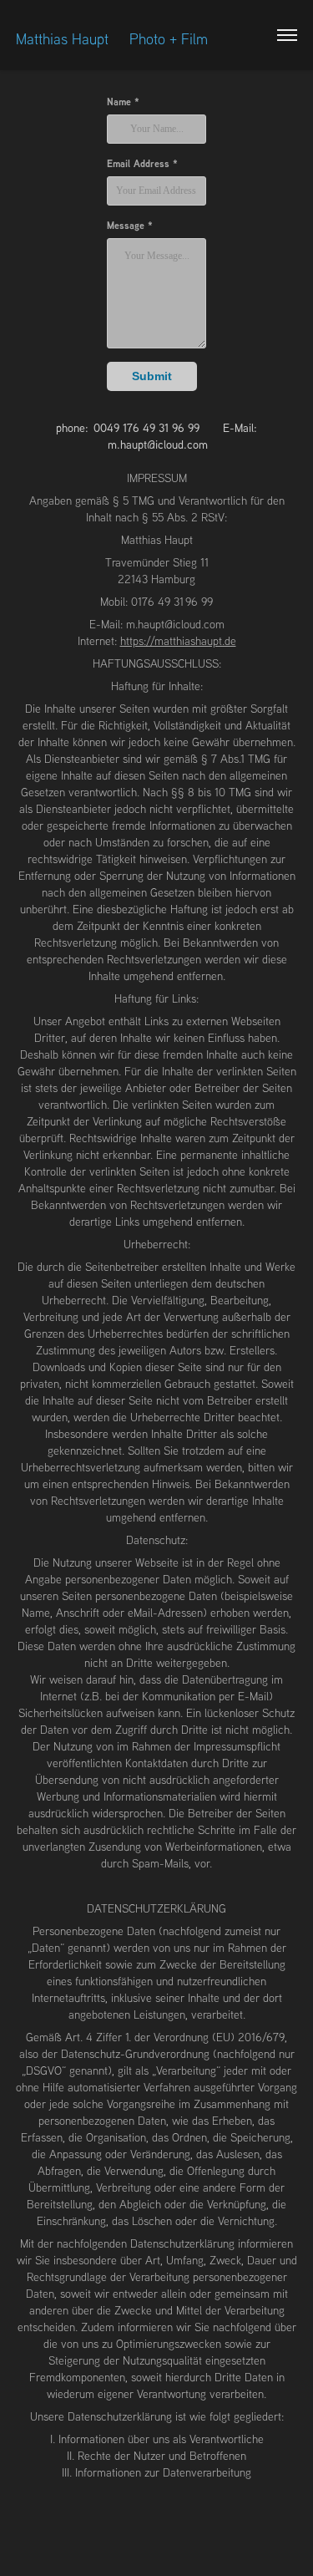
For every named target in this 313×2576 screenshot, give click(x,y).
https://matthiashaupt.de (178, 641)
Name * (123, 102)
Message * (130, 226)
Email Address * (142, 164)
